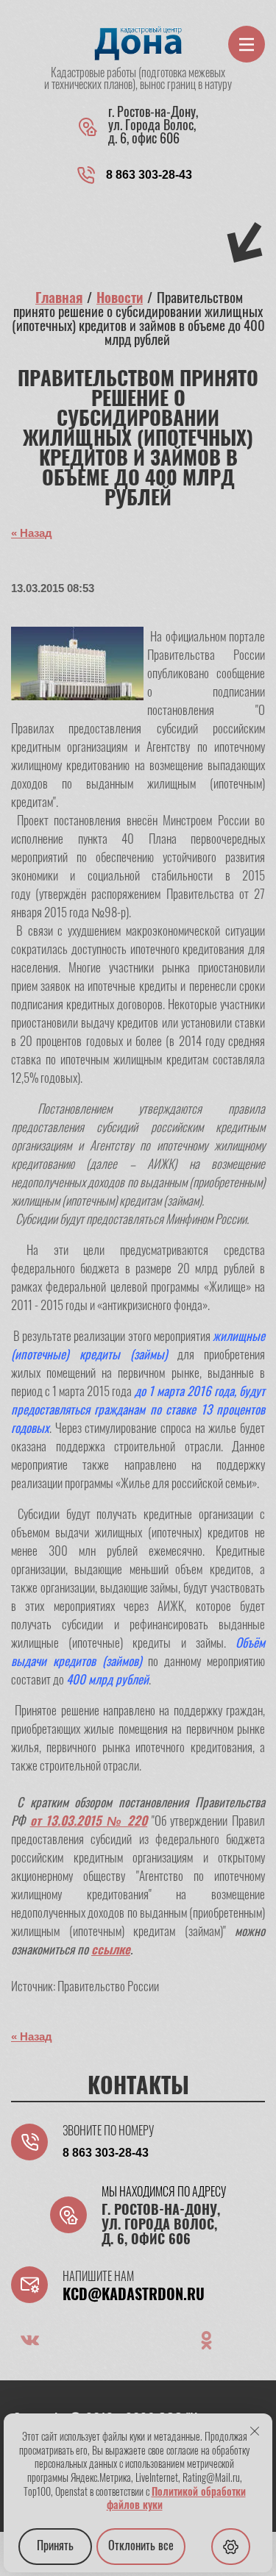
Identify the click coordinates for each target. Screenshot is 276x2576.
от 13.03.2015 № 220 (89, 1822)
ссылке (111, 1950)
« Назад (32, 533)
